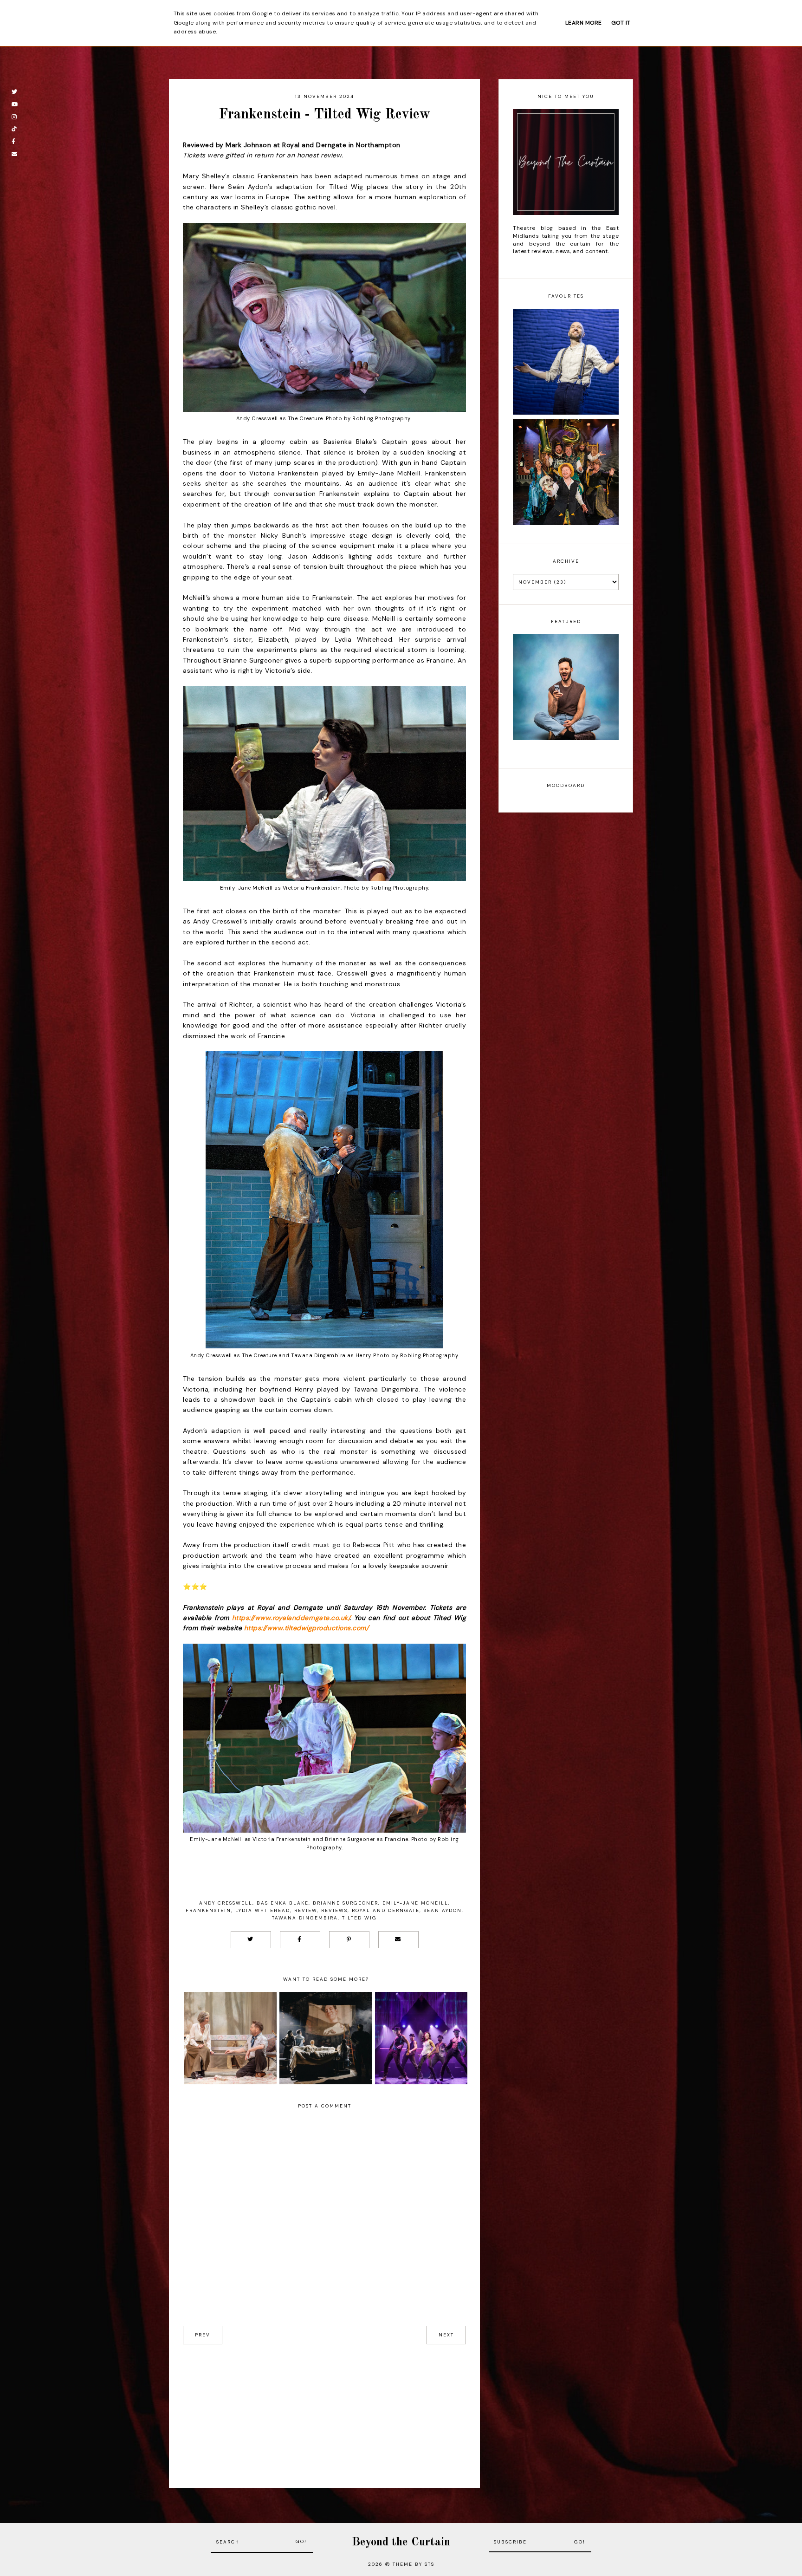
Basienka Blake (283, 1903)
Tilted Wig (359, 1918)
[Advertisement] (324, 2409)
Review (306, 1910)
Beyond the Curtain (401, 2542)
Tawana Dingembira (305, 1918)
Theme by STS (414, 2564)
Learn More (584, 23)
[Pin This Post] (349, 1940)
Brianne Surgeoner (346, 1903)
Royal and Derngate (386, 1910)
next (446, 2335)
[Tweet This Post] (251, 1940)
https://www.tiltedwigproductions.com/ (307, 1628)
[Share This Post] (300, 1940)
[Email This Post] (398, 1940)
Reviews (334, 1910)
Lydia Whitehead (263, 1910)
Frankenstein (208, 1910)
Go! (301, 2541)
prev (203, 2335)
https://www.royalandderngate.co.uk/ (291, 1618)
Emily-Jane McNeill (415, 1903)
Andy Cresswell (226, 1903)
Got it (621, 23)
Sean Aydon (443, 1910)
